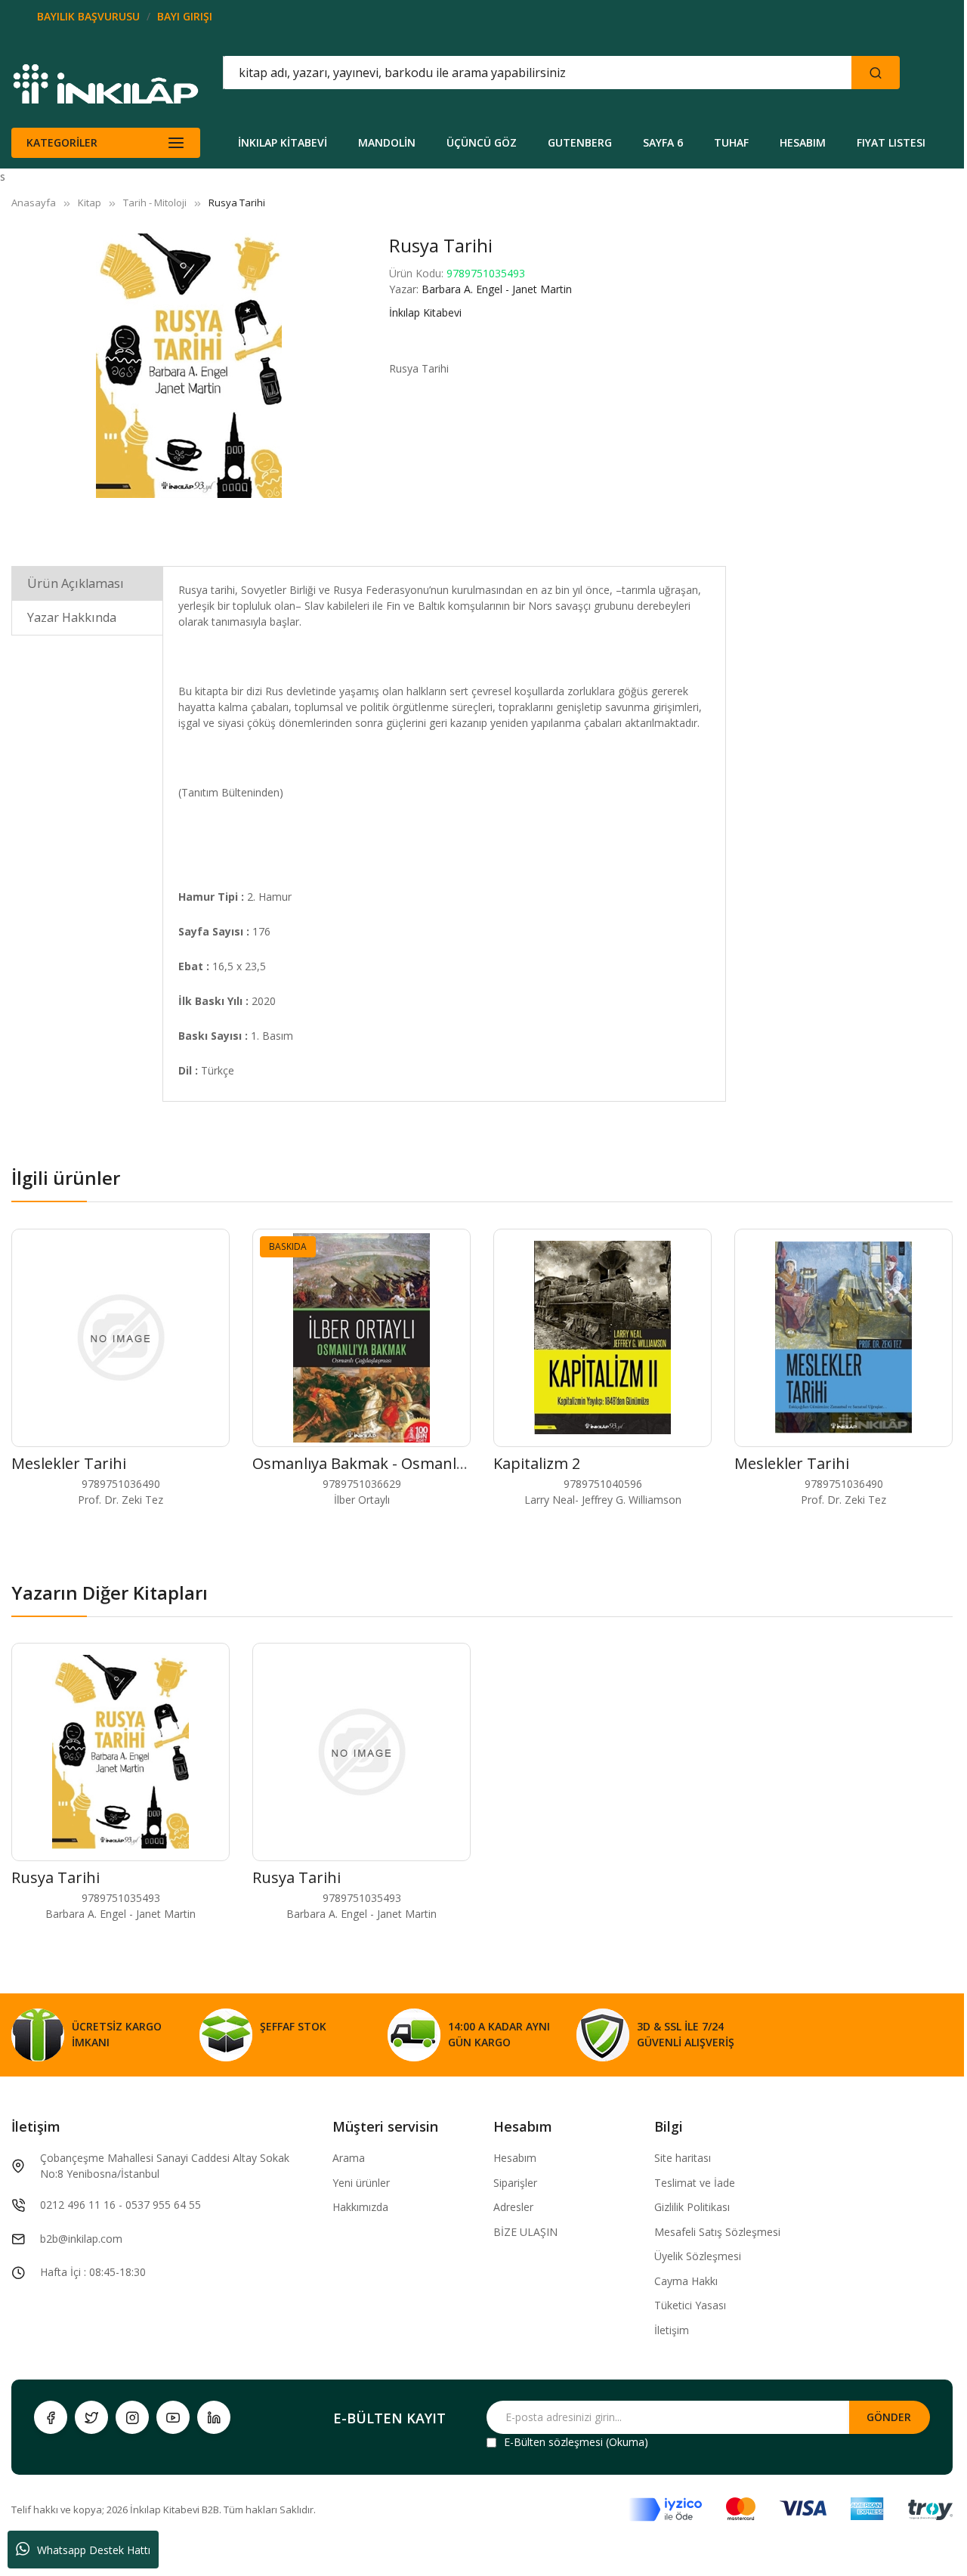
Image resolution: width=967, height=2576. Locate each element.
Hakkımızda (360, 2207)
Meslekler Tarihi (69, 1463)
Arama (349, 2158)
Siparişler (515, 2183)
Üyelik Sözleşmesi (698, 2256)
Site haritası (683, 2158)
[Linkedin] (214, 2417)
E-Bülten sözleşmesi (553, 2442)
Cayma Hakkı (686, 2281)
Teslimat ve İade (695, 2183)
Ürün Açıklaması (76, 583)
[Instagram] (132, 2417)
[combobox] (469, 73)
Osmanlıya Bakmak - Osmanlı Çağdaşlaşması (410, 1463)
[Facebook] (51, 2417)
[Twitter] (91, 2417)
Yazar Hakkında (72, 617)
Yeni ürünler (361, 2183)
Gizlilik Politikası (692, 2207)
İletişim (672, 2330)
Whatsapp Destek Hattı (94, 2550)
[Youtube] (173, 2417)
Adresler (513, 2207)
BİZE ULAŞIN (525, 2232)
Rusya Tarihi (56, 1877)
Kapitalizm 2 (537, 1463)
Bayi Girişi (185, 16)
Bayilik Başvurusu (88, 16)
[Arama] (876, 73)
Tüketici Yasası (690, 2305)
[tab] (87, 583)
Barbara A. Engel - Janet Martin (497, 289)
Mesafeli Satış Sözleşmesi (717, 2232)
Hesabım (515, 2158)
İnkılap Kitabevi (425, 312)
